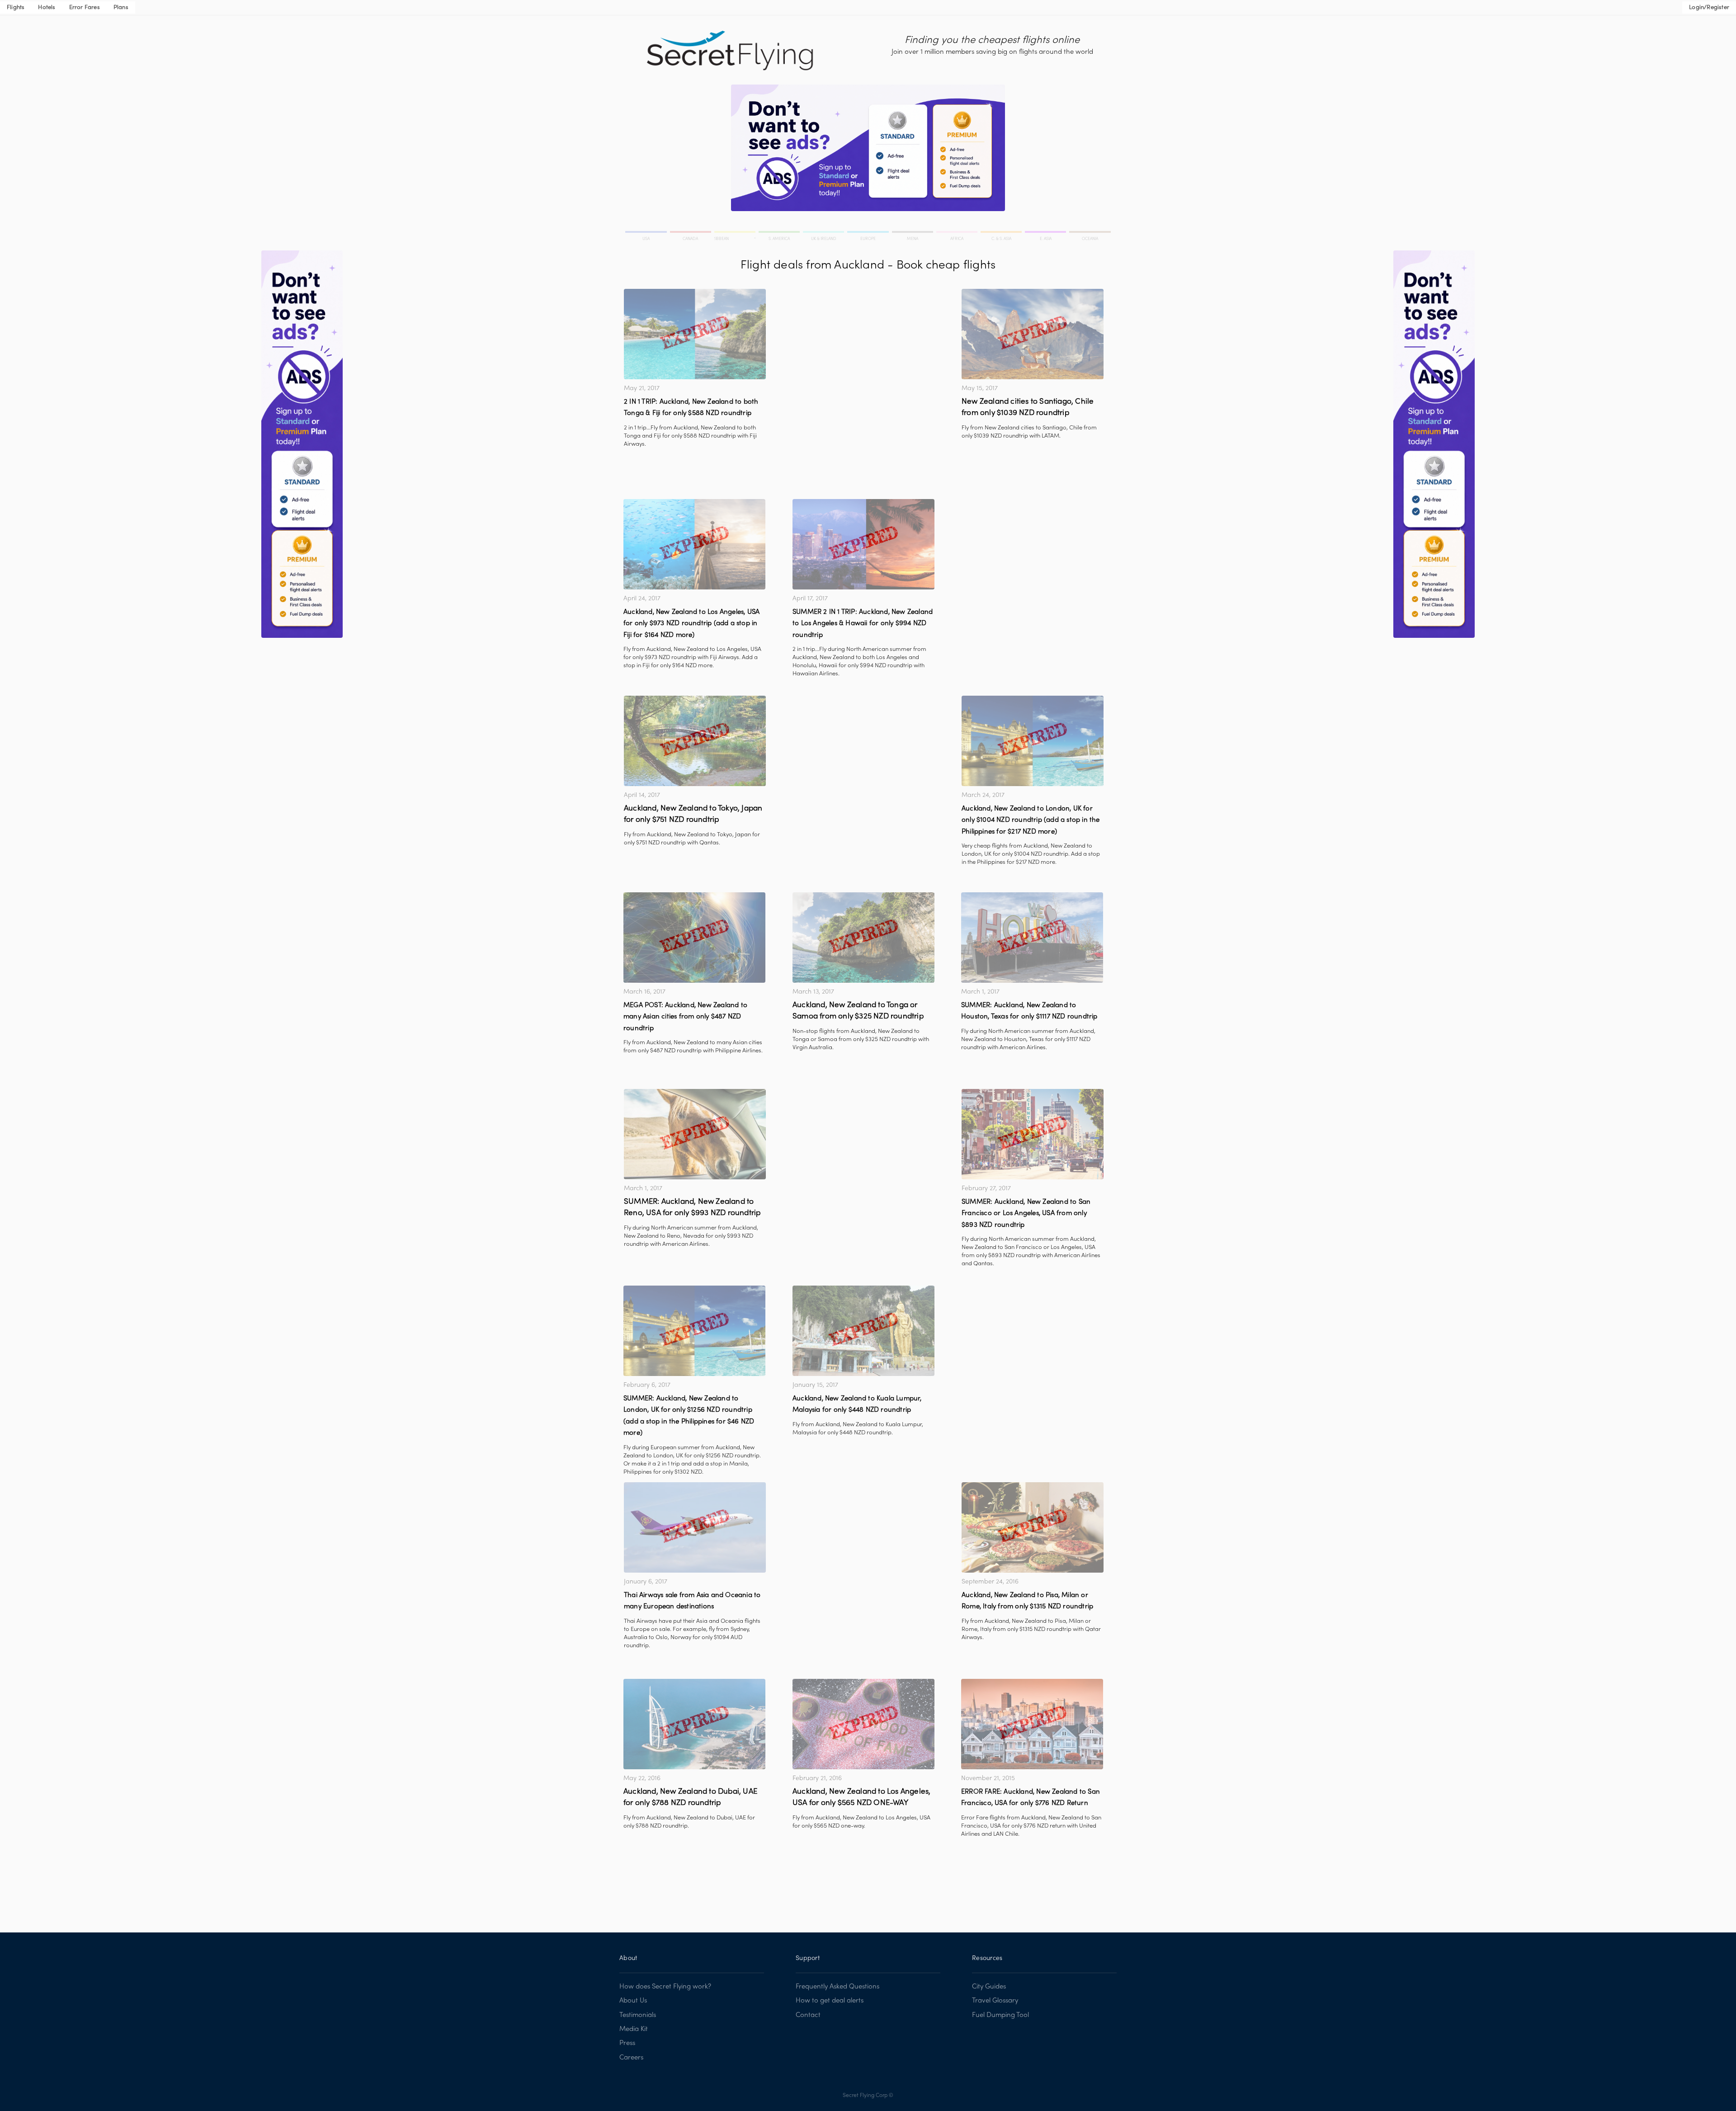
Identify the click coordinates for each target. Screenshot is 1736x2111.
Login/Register (1709, 8)
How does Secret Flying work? (665, 1987)
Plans (121, 8)
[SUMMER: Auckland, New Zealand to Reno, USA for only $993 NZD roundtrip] (695, 1134)
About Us (633, 2001)
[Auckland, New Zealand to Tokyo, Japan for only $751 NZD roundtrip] (695, 741)
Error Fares (85, 8)
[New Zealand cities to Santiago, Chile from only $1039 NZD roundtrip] (1033, 334)
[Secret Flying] (731, 51)
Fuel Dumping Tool (1000, 2015)
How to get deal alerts (830, 2001)
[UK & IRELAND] (824, 233)
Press (627, 2043)
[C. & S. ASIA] (1002, 233)
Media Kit (634, 2029)
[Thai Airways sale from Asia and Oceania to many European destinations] (695, 1527)
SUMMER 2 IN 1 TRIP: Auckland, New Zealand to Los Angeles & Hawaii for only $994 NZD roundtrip (863, 624)
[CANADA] (691, 233)
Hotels (47, 8)
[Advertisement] (863, 352)
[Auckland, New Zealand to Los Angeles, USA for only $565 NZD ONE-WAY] (863, 1724)
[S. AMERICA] (780, 233)
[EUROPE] (868, 233)
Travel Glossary (995, 2001)
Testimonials (638, 2015)
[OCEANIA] (1089, 233)
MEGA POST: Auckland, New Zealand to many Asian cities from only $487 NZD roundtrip (685, 1017)
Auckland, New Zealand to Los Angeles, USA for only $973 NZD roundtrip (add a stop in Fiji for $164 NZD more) (691, 624)
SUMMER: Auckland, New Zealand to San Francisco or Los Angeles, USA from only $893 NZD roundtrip (1026, 1213)
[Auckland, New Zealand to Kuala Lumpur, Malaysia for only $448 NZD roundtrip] (863, 1331)
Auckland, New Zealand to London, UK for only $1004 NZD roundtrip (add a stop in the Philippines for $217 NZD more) (1031, 820)
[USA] (647, 233)
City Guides (989, 1987)
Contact (808, 2015)
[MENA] (913, 233)
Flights (16, 8)
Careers (631, 2058)
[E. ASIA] (1046, 233)
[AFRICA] (958, 233)
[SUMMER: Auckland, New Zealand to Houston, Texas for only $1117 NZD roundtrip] (1032, 938)
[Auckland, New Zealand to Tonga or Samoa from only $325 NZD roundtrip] (863, 938)
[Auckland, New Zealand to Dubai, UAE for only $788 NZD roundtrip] (694, 1724)
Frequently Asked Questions (837, 1987)
